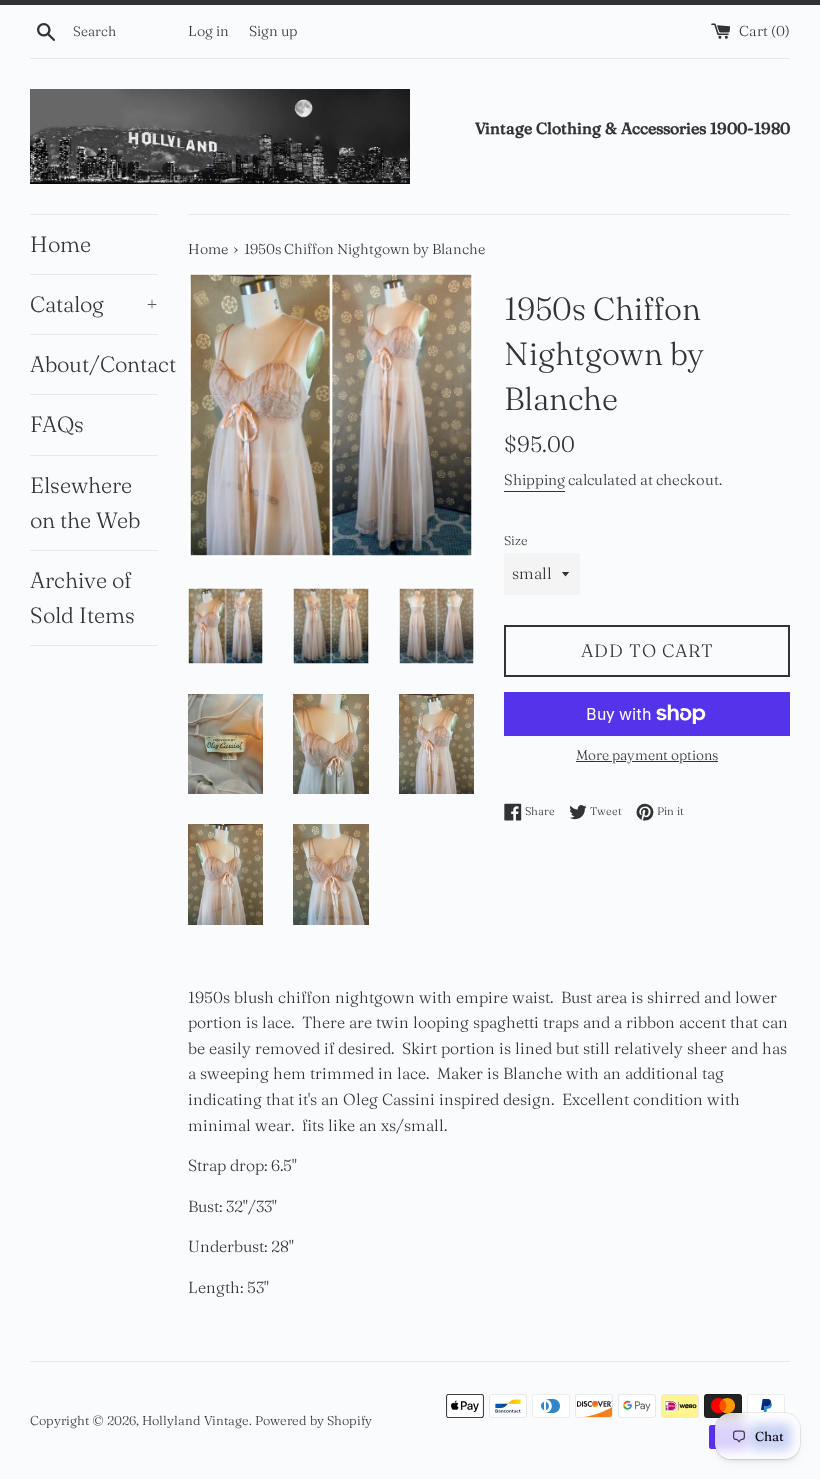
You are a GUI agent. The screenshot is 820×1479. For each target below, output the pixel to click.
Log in (208, 31)
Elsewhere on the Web (85, 502)
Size (516, 540)
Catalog (94, 304)
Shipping (534, 479)
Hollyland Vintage (195, 1420)
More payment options (647, 755)
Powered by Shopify (313, 1420)
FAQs (57, 424)
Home (60, 244)
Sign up (273, 31)
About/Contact (94, 364)
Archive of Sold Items (82, 597)
